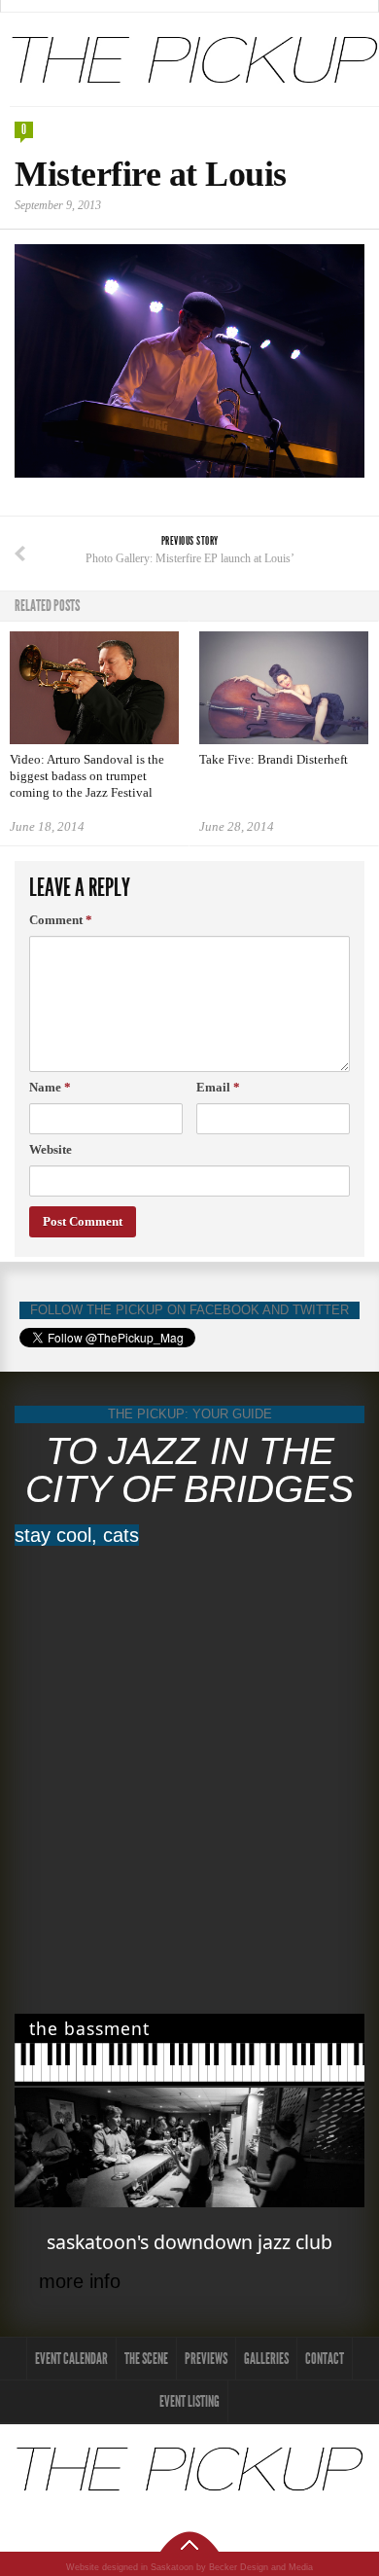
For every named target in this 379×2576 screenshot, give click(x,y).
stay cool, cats (77, 1535)
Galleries (266, 2359)
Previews (206, 2359)
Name (50, 1087)
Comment (61, 920)
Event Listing (189, 2401)
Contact (325, 2359)
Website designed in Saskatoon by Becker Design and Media (189, 2567)
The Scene (146, 2359)
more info (80, 2281)
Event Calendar (71, 2359)
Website (51, 1149)
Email (218, 1087)
